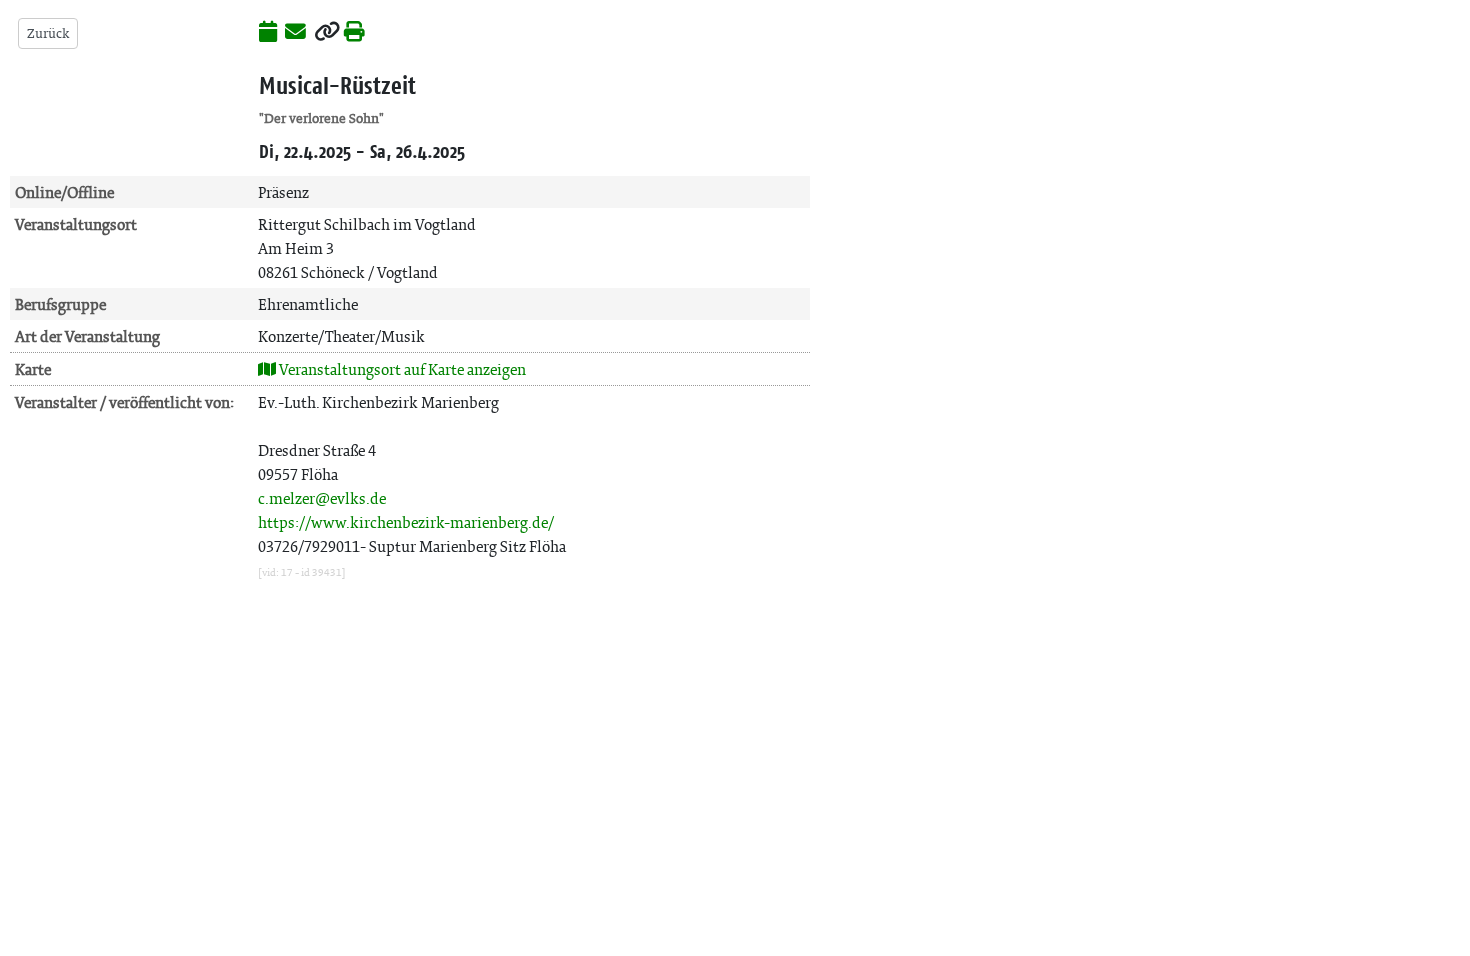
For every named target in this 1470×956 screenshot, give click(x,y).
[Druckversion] (354, 33)
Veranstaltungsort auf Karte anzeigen (401, 369)
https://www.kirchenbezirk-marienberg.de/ (406, 522)
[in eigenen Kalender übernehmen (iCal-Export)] (268, 33)
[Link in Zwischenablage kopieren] (327, 33)
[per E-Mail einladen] (295, 33)
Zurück (48, 33)
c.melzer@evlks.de (322, 498)
